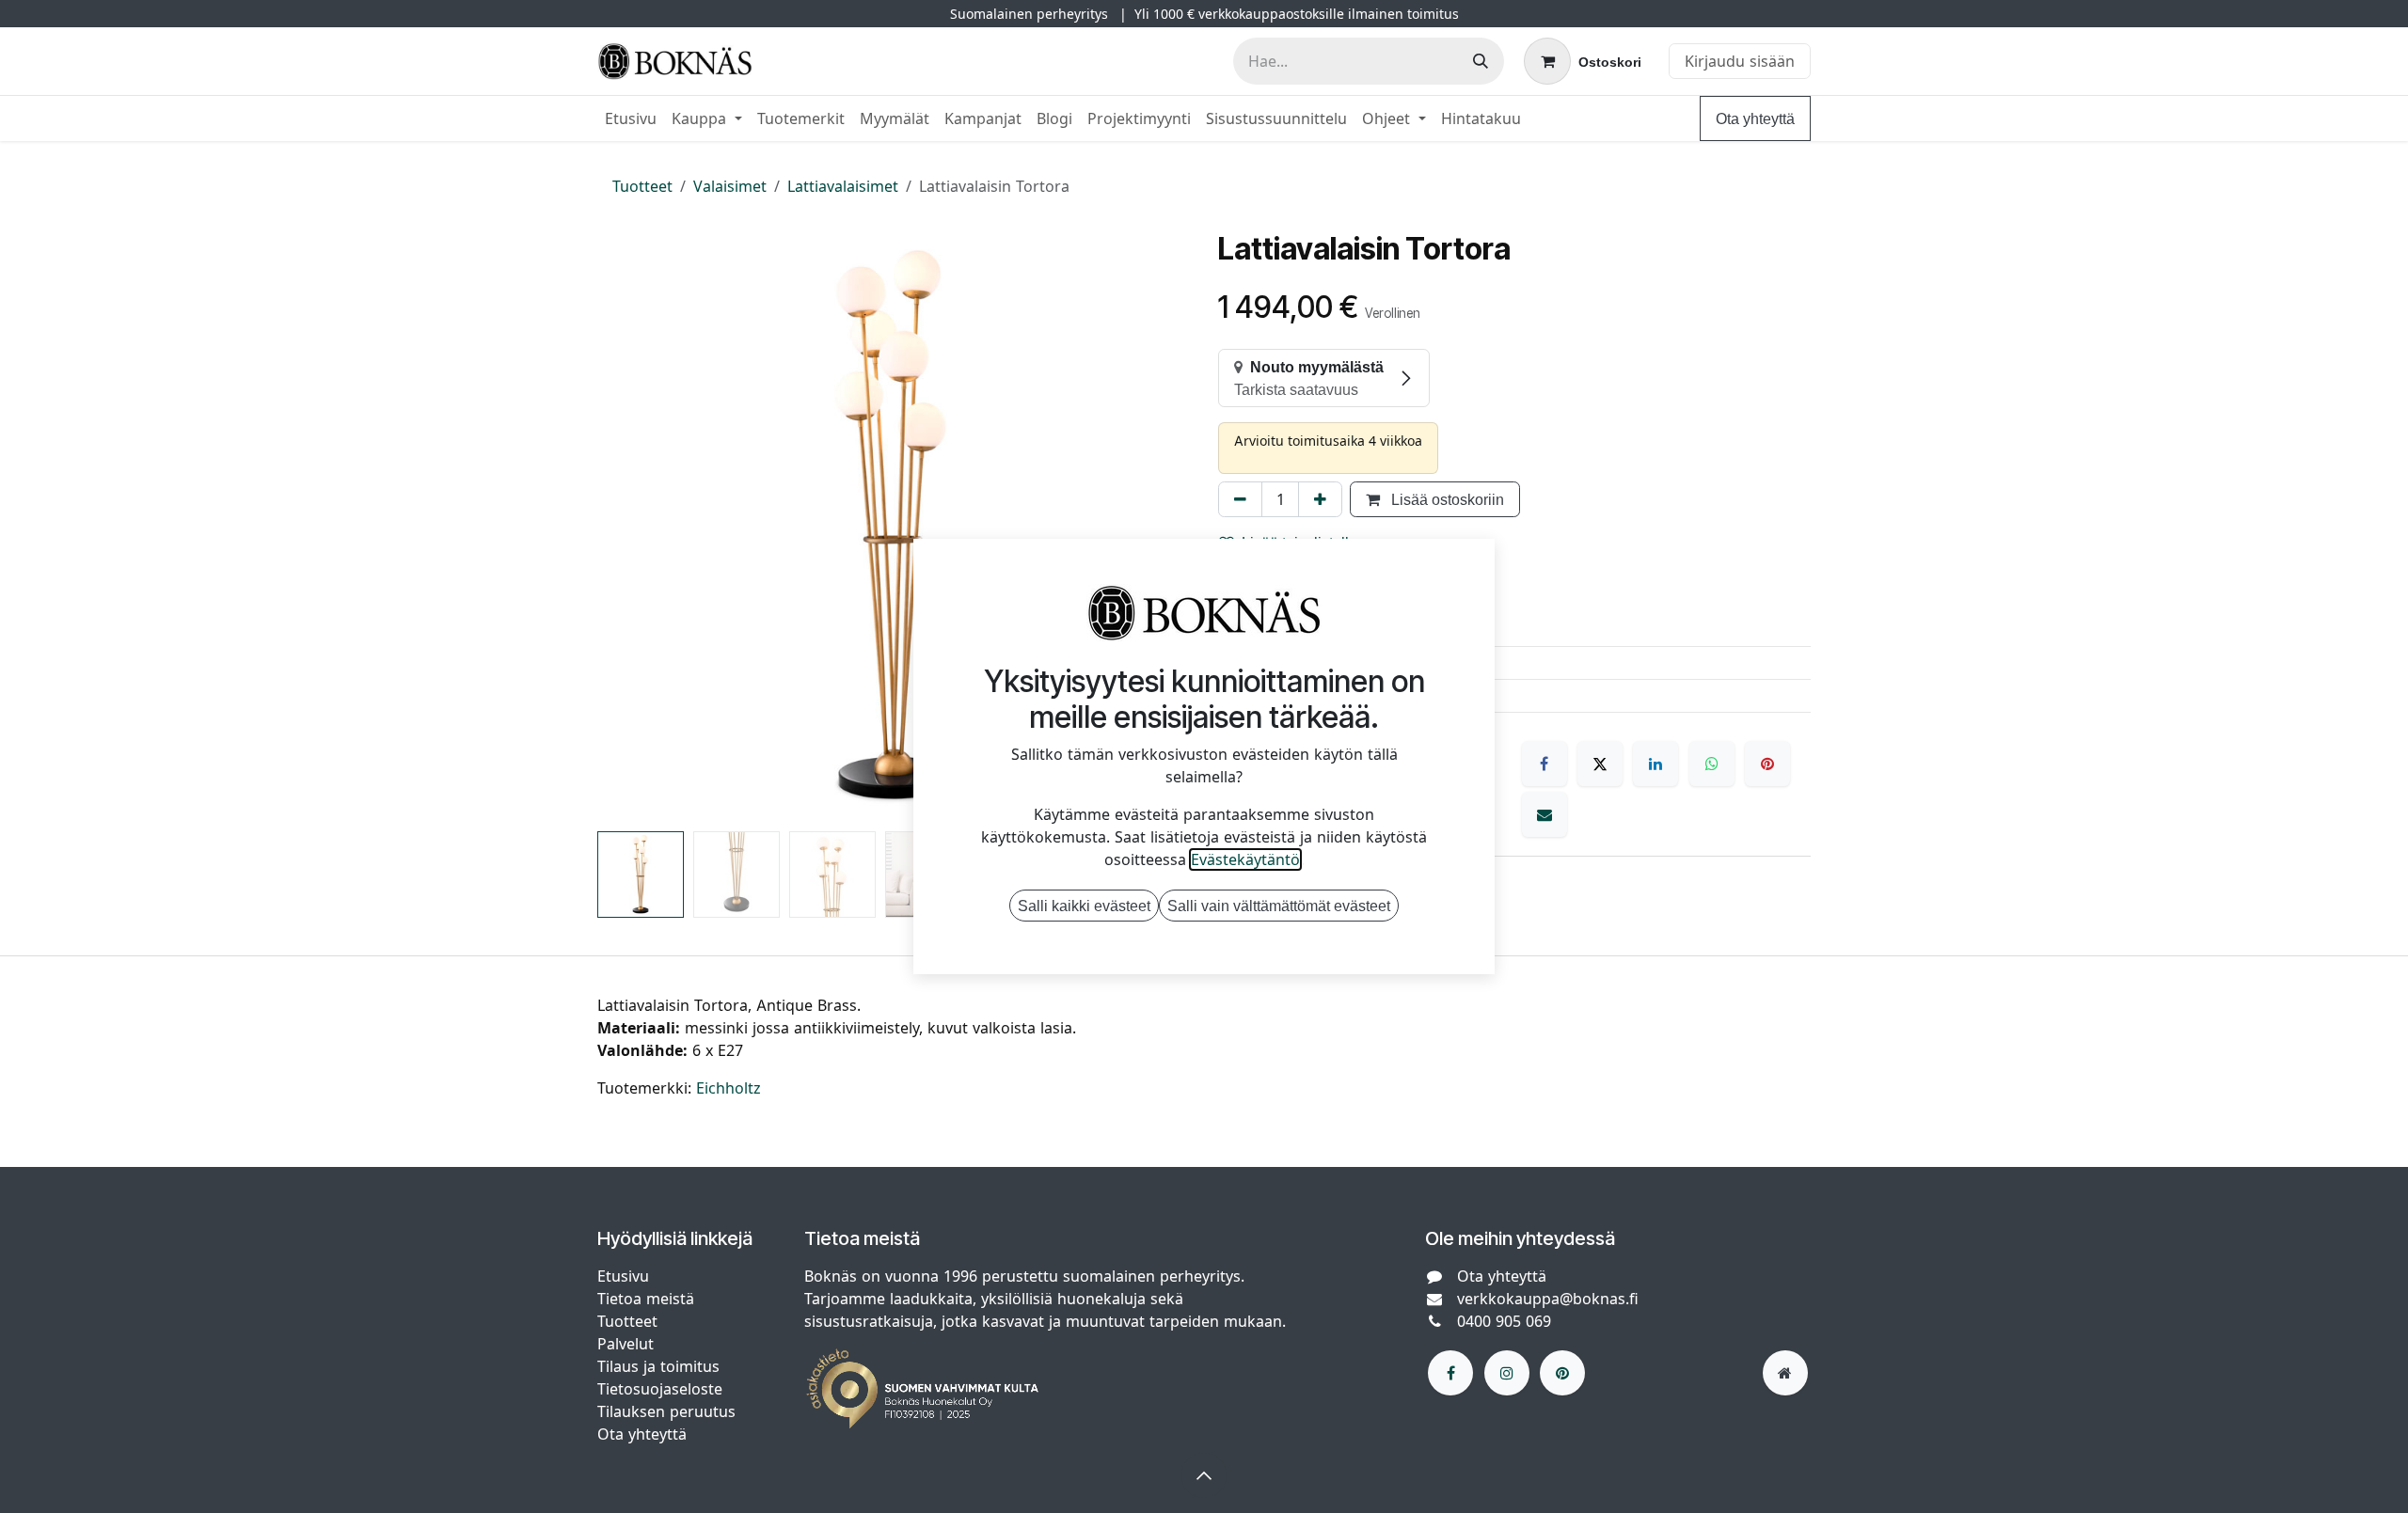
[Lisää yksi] (1320, 499)
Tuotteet (642, 186)
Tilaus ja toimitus (658, 1366)
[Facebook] (1545, 764)
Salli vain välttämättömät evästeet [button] (1279, 906)
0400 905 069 (1504, 1321)
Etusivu (623, 1276)
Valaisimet (730, 186)
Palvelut (626, 1344)
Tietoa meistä (646, 1299)
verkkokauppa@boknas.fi (1548, 1299)
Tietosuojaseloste (662, 1389)
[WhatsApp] (1712, 764)
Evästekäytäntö (1245, 859)
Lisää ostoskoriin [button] (1446, 499)
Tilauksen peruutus (666, 1411)
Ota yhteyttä (1755, 118)
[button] (627, 528)
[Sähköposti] (1545, 814)
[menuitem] (631, 118)
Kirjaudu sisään (1740, 61)
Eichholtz (729, 1088)
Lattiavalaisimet (843, 186)
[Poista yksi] (1240, 499)
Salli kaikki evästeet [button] (1084, 906)
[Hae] (1481, 61)
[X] (1600, 764)
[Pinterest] (1767, 764)
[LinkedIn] (1655, 764)
